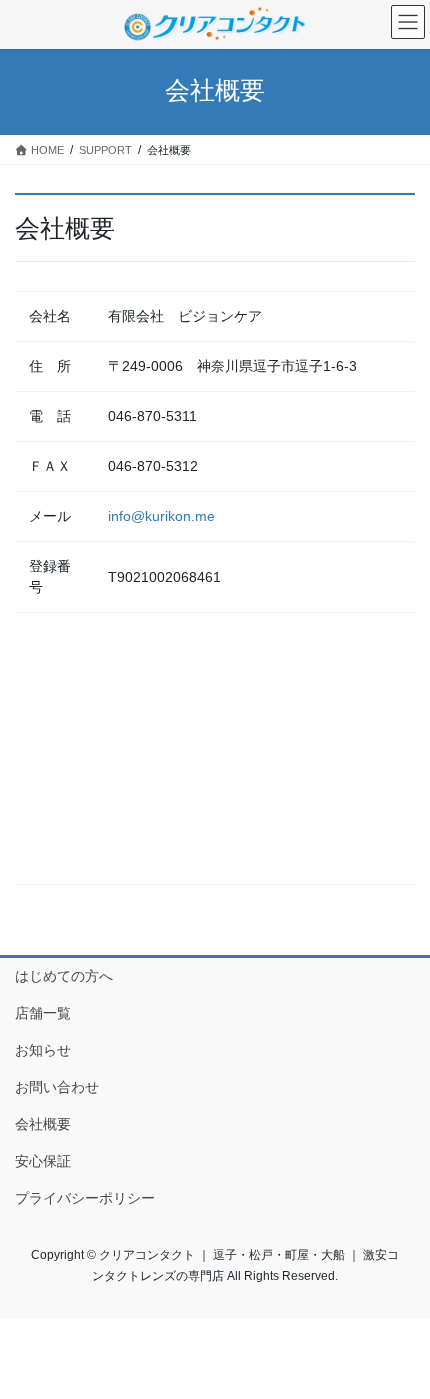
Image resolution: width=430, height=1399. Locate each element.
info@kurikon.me (161, 516)
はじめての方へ (64, 976)
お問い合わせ (57, 1087)
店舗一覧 (43, 1013)
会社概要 (43, 1124)
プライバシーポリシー (85, 1198)
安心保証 (43, 1161)
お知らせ (43, 1050)
